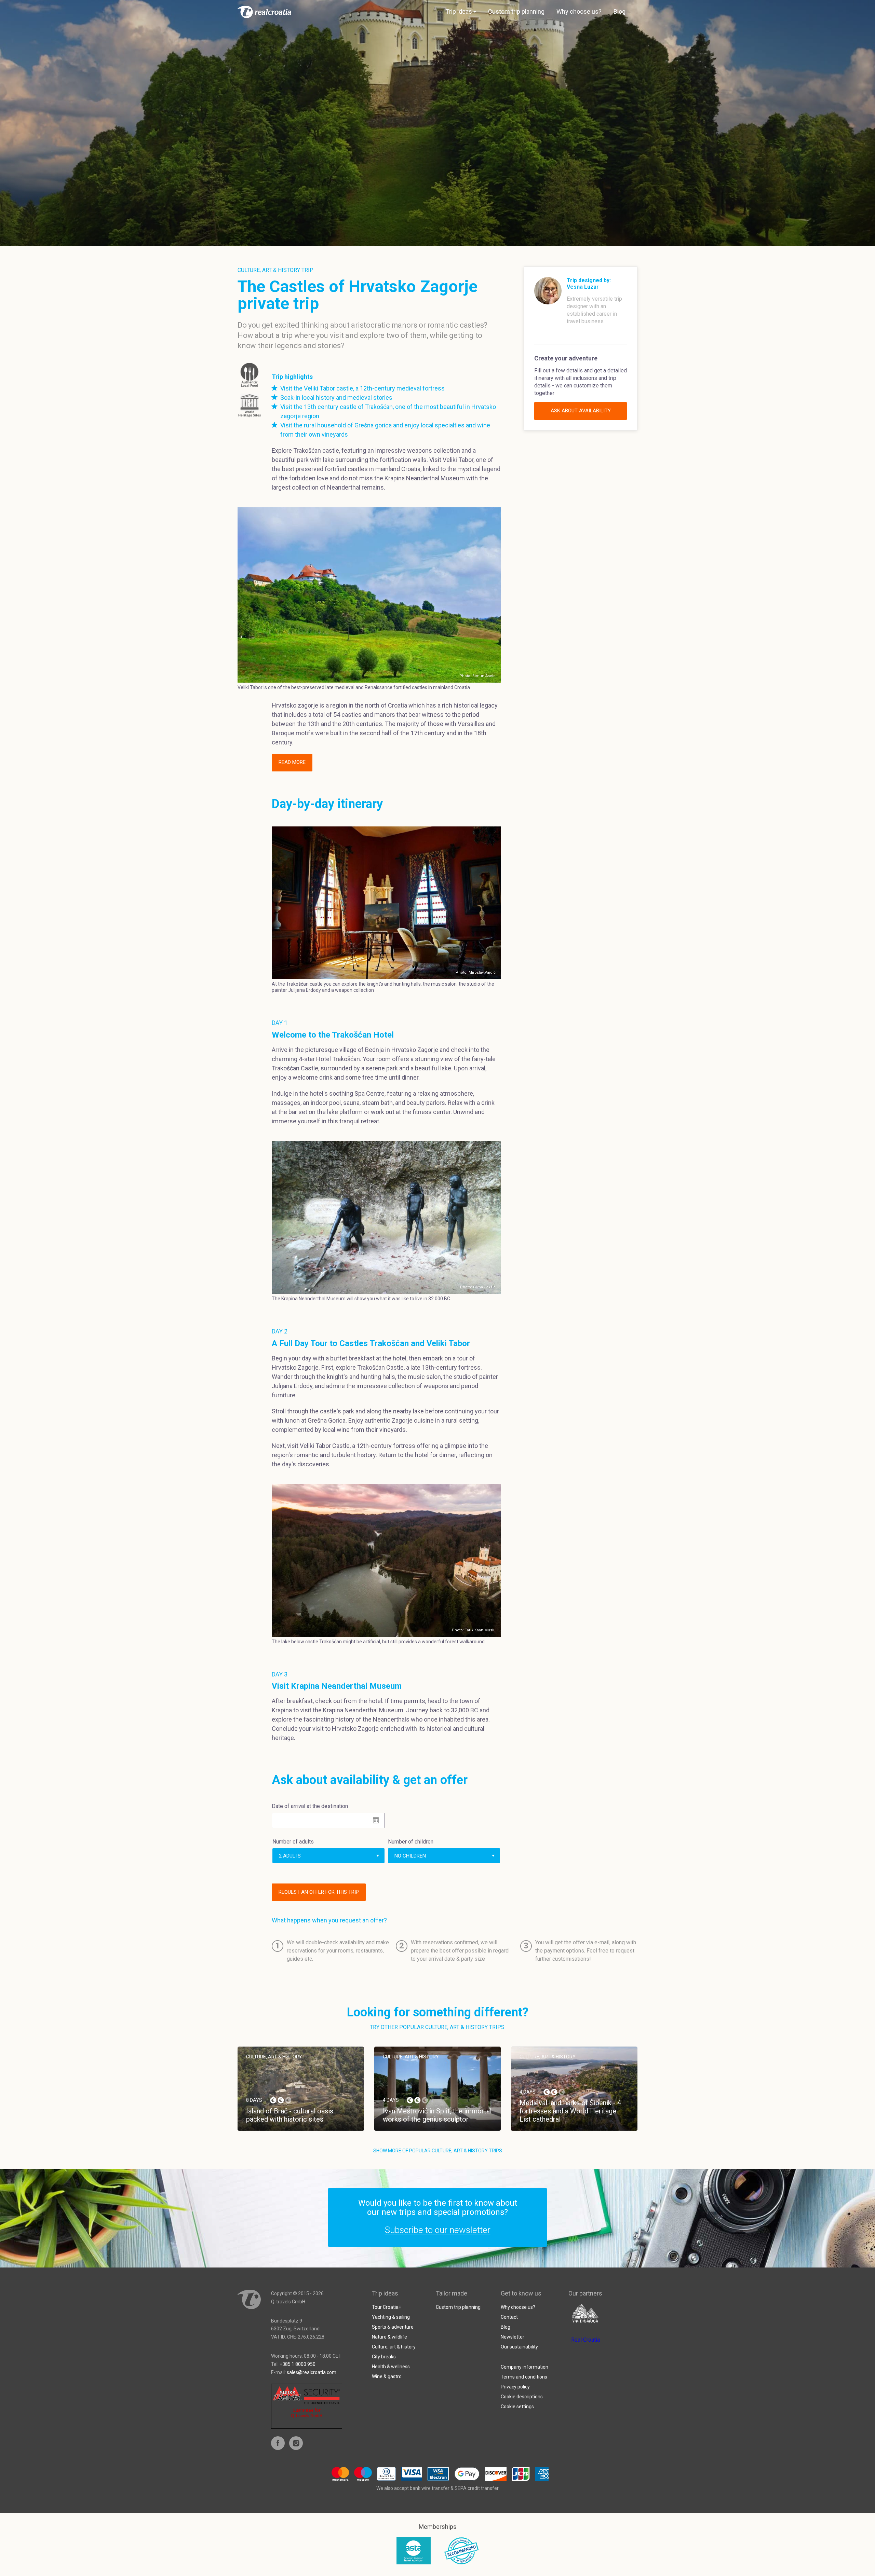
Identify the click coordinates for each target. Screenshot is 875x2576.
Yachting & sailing (391, 2317)
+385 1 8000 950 (298, 2364)
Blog (620, 11)
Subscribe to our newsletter (438, 2230)
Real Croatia (585, 2340)
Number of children (411, 1842)
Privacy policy (515, 2387)
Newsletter (513, 2337)
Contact (509, 2317)
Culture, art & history (394, 2347)
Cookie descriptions (522, 2397)
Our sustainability (519, 2347)
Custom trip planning (516, 11)
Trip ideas (459, 11)
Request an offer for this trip (319, 1892)
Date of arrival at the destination (310, 1806)
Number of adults (293, 1842)
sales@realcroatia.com (312, 2372)
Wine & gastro (387, 2376)
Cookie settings (517, 2407)
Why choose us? (579, 11)
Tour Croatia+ (387, 2307)
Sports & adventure (393, 2327)
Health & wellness (391, 2367)
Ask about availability (581, 411)
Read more (292, 762)
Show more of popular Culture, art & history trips (438, 2151)
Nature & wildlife (389, 2337)
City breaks (384, 2357)
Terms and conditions (524, 2377)
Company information (524, 2367)
